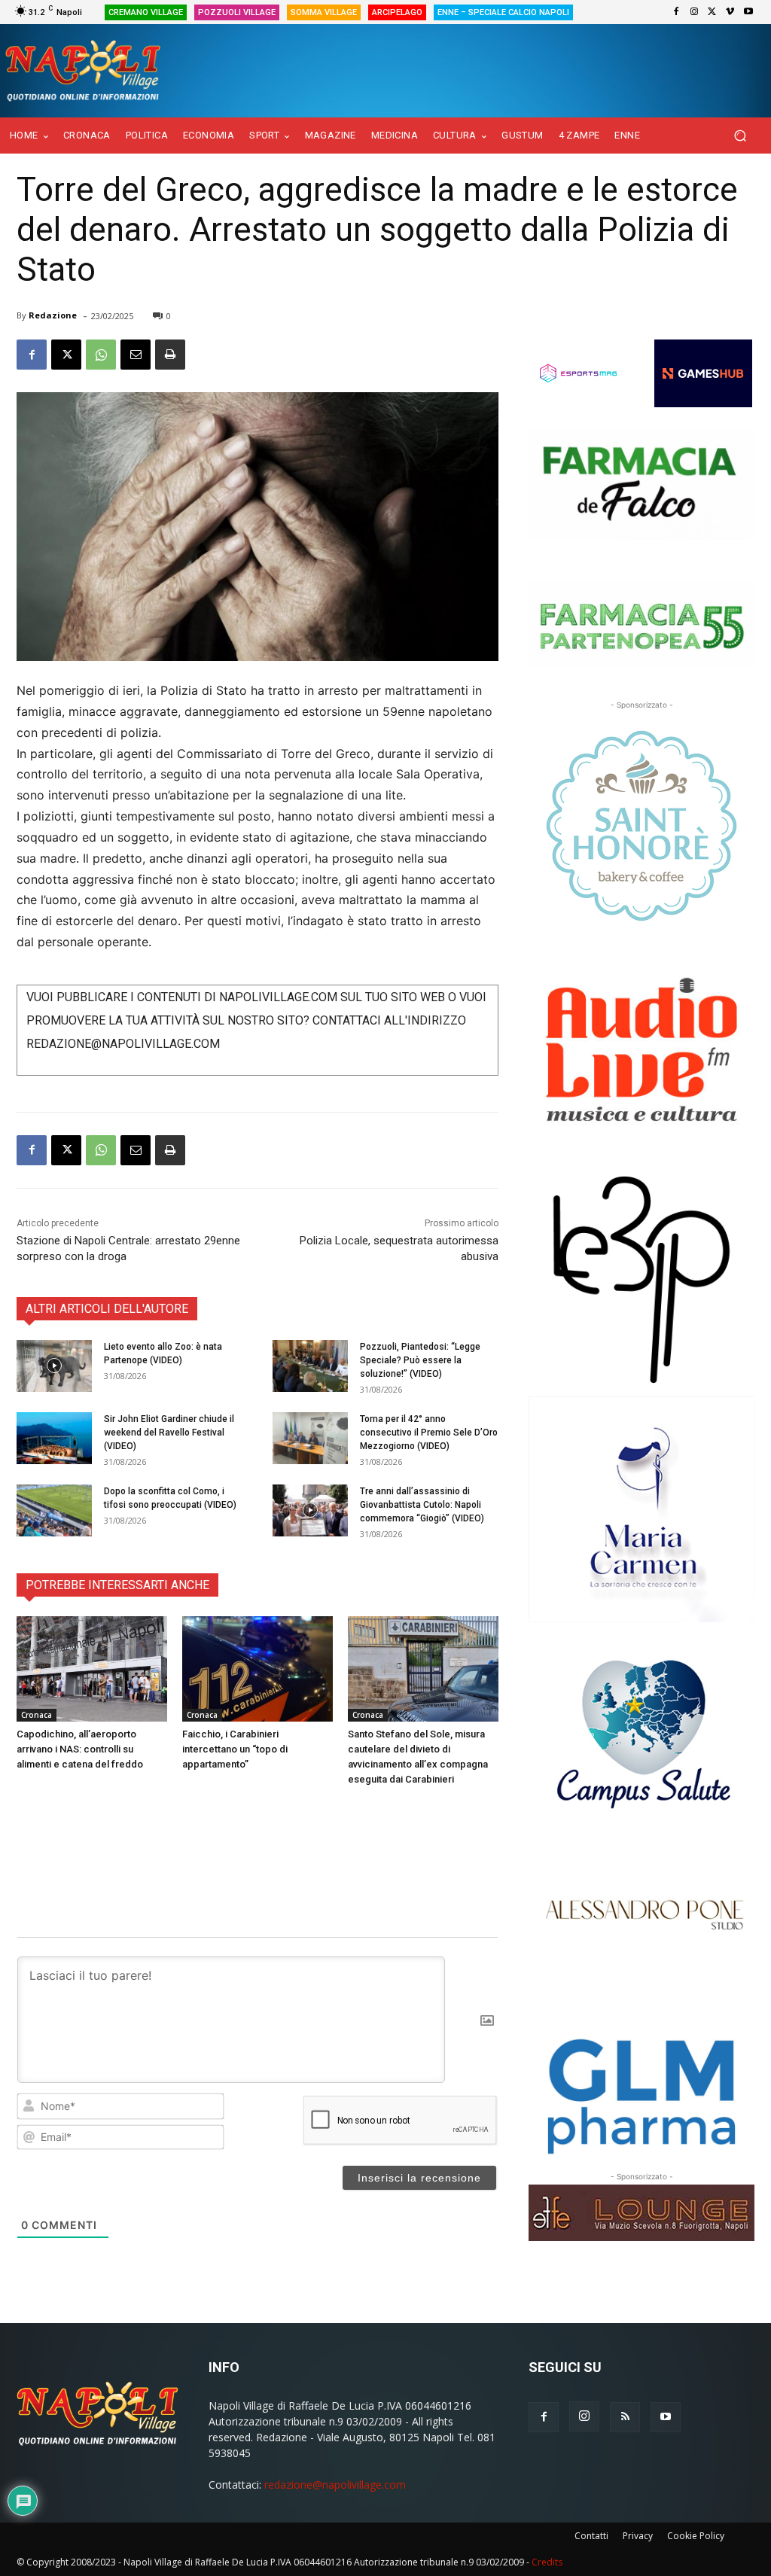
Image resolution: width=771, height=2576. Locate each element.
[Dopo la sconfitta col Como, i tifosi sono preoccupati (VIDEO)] (54, 1510)
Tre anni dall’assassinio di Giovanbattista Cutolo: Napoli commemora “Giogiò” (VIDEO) (422, 1505)
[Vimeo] (730, 12)
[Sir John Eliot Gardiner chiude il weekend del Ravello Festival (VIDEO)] (54, 1438)
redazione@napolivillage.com (335, 2485)
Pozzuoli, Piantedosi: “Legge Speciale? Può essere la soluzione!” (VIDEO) (420, 1360)
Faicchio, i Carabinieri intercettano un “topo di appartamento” (235, 1749)
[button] (740, 136)
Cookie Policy (696, 2536)
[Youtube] (748, 12)
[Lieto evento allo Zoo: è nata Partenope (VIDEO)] (54, 1366)
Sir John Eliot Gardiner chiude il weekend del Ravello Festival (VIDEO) (169, 1433)
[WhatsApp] (101, 355)
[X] (712, 12)
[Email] (136, 355)
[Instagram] (694, 12)
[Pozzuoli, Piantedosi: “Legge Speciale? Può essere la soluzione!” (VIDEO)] (310, 1366)
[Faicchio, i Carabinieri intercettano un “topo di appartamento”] (258, 1669)
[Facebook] (676, 12)
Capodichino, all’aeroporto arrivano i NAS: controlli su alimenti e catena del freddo (80, 1749)
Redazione (53, 315)
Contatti (591, 2536)
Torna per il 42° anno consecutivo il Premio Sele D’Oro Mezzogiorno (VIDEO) (429, 1433)
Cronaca (37, 1715)
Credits (547, 2562)
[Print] (170, 355)
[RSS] (625, 2417)
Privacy (638, 2536)
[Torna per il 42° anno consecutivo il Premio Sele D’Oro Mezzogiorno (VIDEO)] (310, 1438)
